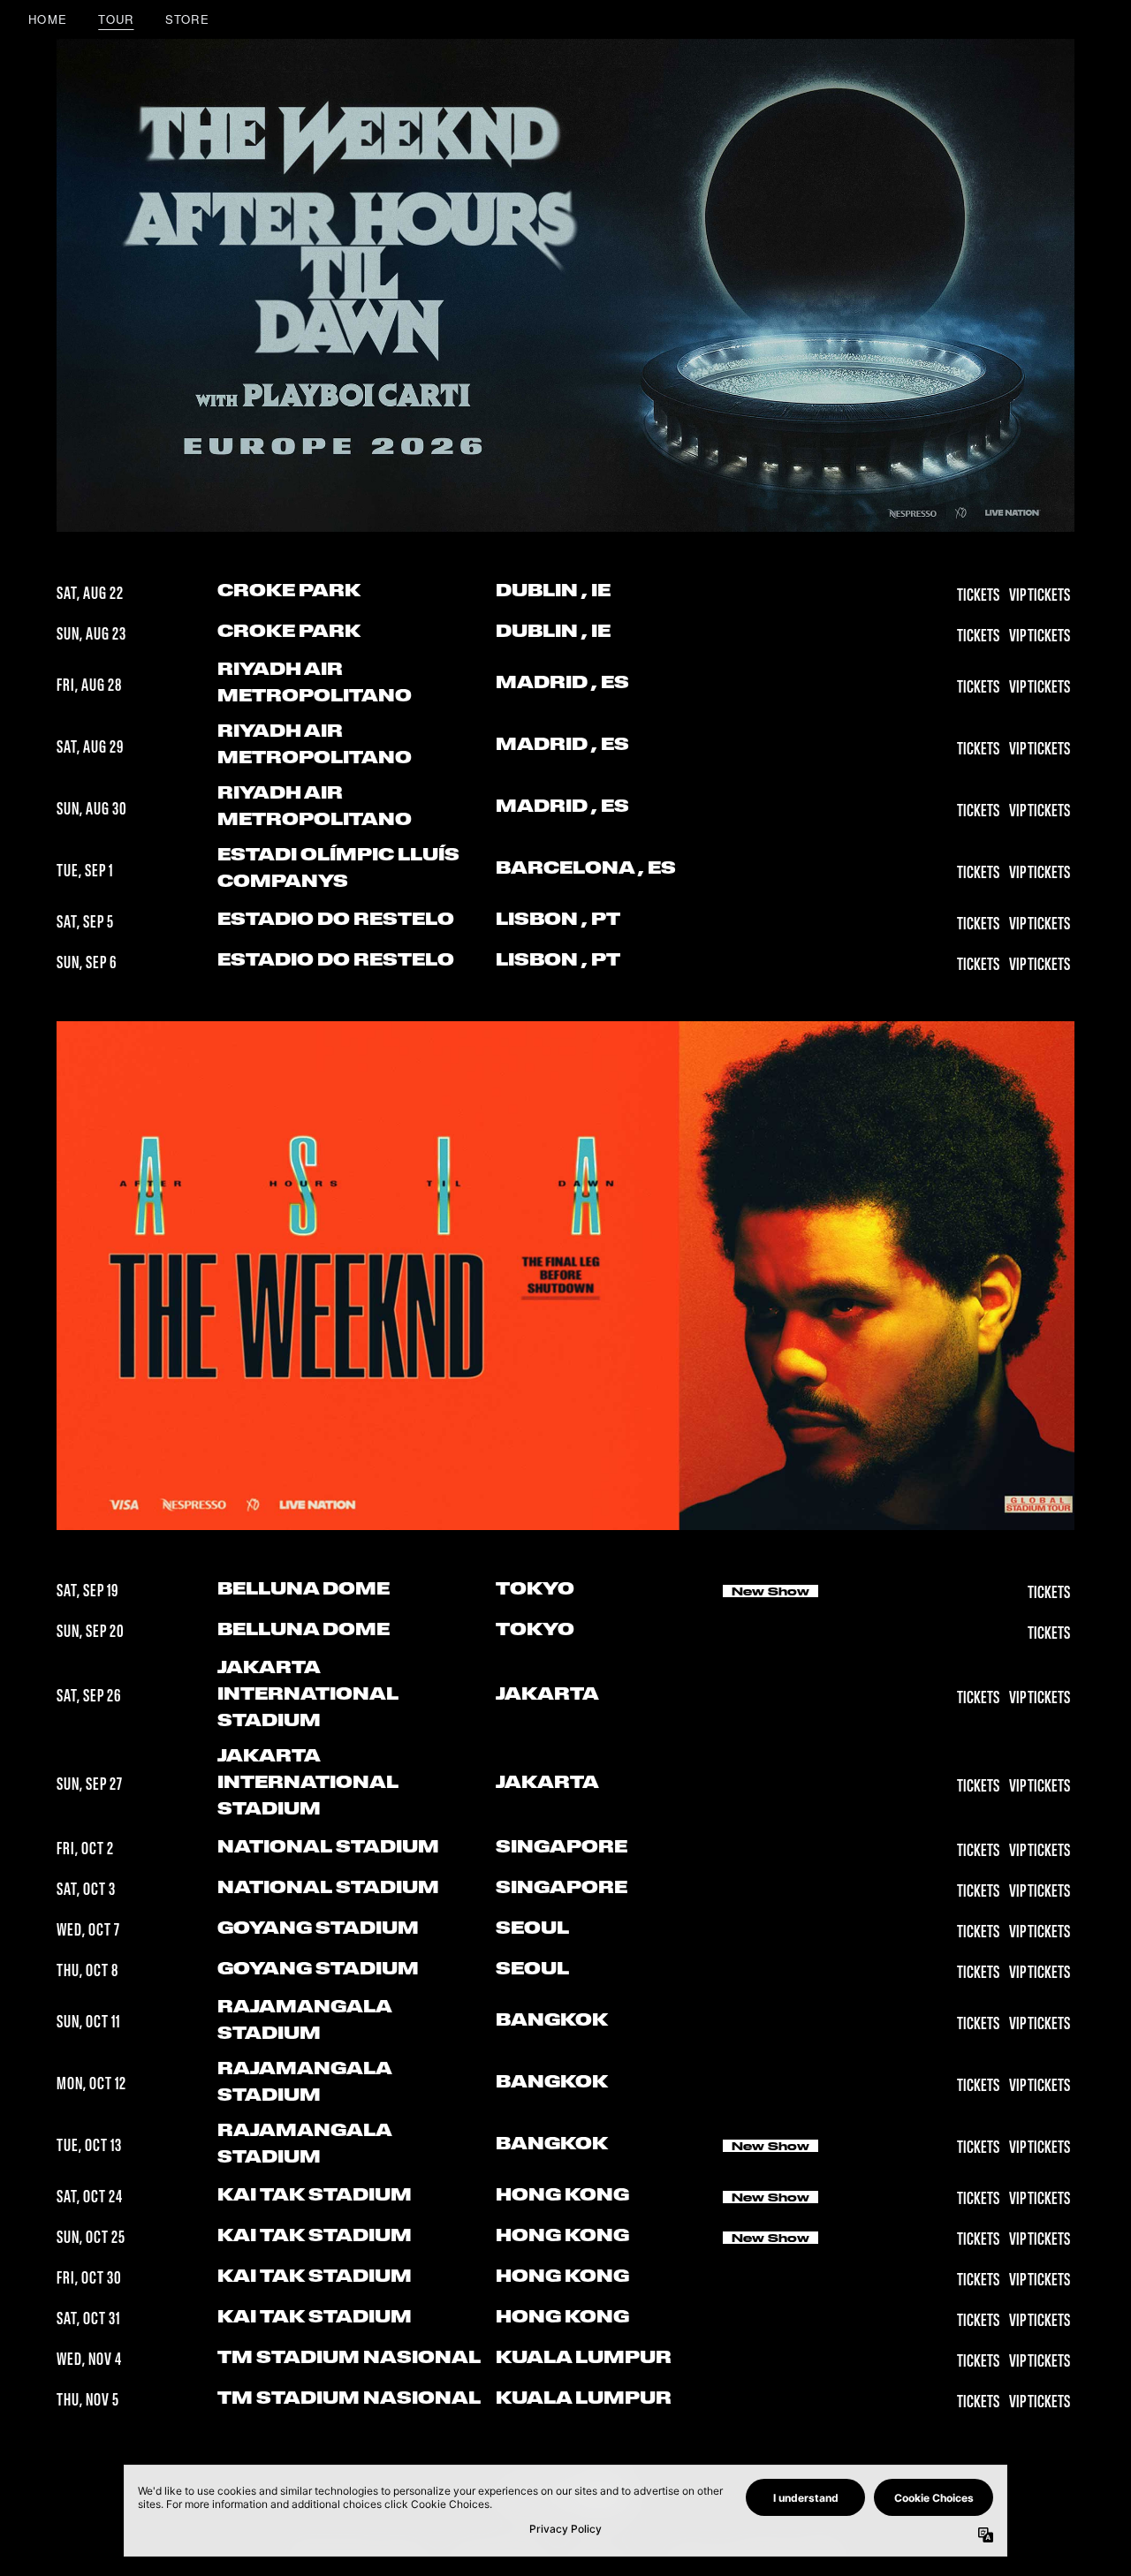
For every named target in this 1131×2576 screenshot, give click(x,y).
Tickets (979, 595)
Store (188, 19)
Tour (116, 19)
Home (48, 19)
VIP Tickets (1040, 595)
